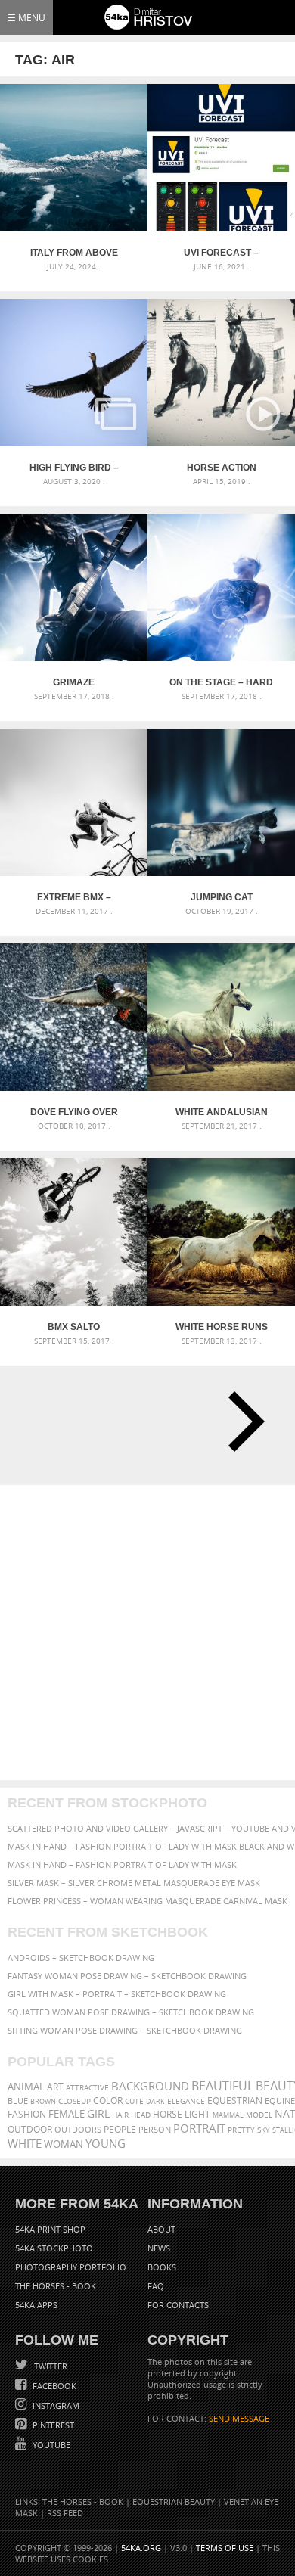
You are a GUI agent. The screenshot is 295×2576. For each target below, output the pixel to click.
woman (64, 2144)
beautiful (222, 2086)
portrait (199, 2128)
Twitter (50, 2366)
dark (155, 2101)
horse (168, 2114)
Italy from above (74, 253)
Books (162, 2267)
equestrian (235, 2101)
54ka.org (141, 2548)
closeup (75, 2101)
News (159, 2248)
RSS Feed (65, 2513)
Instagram (55, 2405)
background (150, 2086)
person (155, 2129)
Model (259, 2115)
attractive (87, 2087)
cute (134, 2101)
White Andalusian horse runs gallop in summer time (221, 1112)
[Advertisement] (147, 1633)
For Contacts (178, 2305)
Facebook (53, 2386)
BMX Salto (74, 1327)
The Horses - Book (56, 2286)
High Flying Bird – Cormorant (74, 468)
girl (98, 2114)
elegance (186, 2101)
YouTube (50, 2445)
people (120, 2129)
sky (264, 2130)
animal (26, 2087)
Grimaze (74, 682)
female (67, 2114)
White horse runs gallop (222, 1327)
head (141, 2115)
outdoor (30, 2129)
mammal (228, 2115)
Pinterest (52, 2425)
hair (120, 2115)
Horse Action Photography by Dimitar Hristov (222, 468)
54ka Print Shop (50, 2229)
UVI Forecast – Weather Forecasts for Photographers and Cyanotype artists (221, 253)
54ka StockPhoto (54, 2248)
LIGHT (197, 2114)
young (106, 2143)
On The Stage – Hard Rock (221, 682)
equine (280, 2101)
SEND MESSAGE (239, 2418)
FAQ (156, 2286)
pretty (241, 2130)
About (161, 2229)
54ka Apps (36, 2305)
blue (18, 2101)
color (108, 2101)
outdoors (78, 2130)
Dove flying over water (74, 1112)
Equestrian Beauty (174, 2501)
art (55, 2087)
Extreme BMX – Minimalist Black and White (74, 897)
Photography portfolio (71, 2267)
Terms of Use (225, 2548)
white (25, 2143)
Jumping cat (222, 897)
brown (43, 2101)
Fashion (27, 2114)
